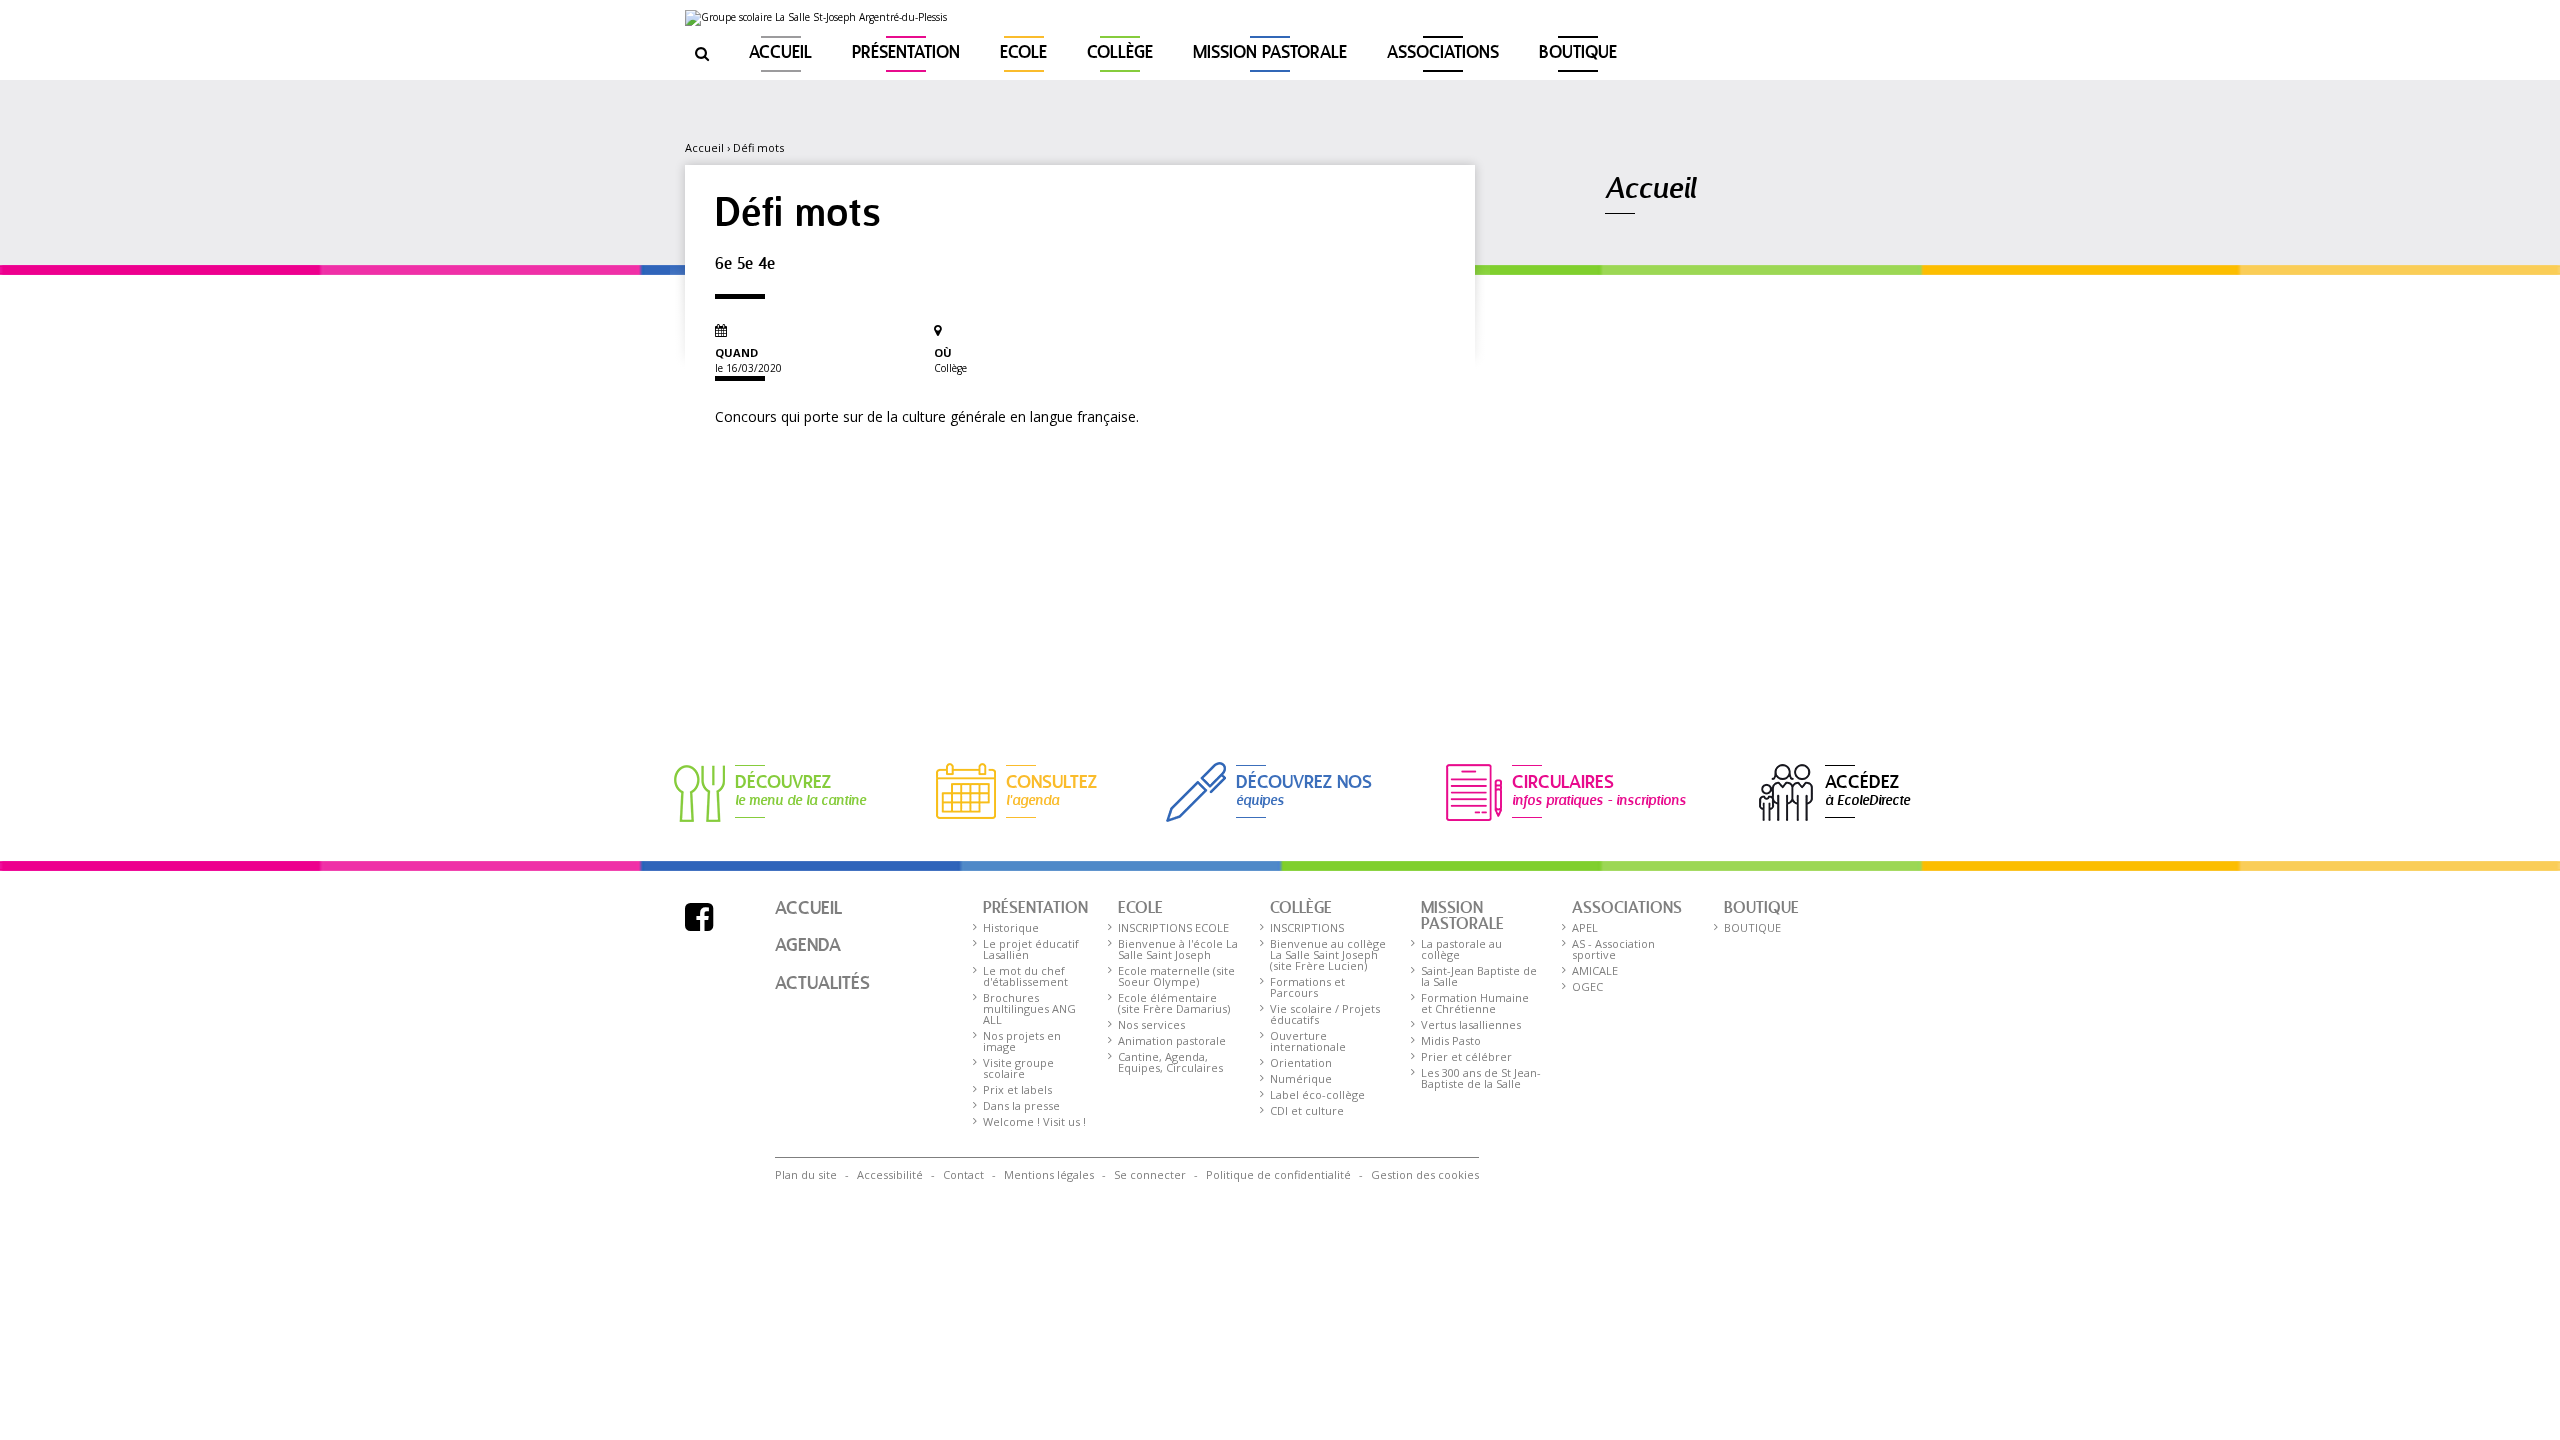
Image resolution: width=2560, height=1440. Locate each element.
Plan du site (806, 1174)
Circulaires (1599, 789)
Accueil (780, 53)
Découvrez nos (1304, 789)
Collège (1120, 53)
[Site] (816, 18)
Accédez (1867, 789)
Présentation (906, 53)
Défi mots (758, 147)
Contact (963, 1174)
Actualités (822, 984)
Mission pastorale (1270, 53)
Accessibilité (890, 1174)
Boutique (1578, 53)
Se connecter (1150, 1174)
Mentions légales (1049, 1174)
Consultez (1051, 789)
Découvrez (800, 789)
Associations (1443, 53)
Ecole (1023, 53)
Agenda (808, 946)
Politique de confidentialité (1278, 1174)
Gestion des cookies (1425, 1174)
